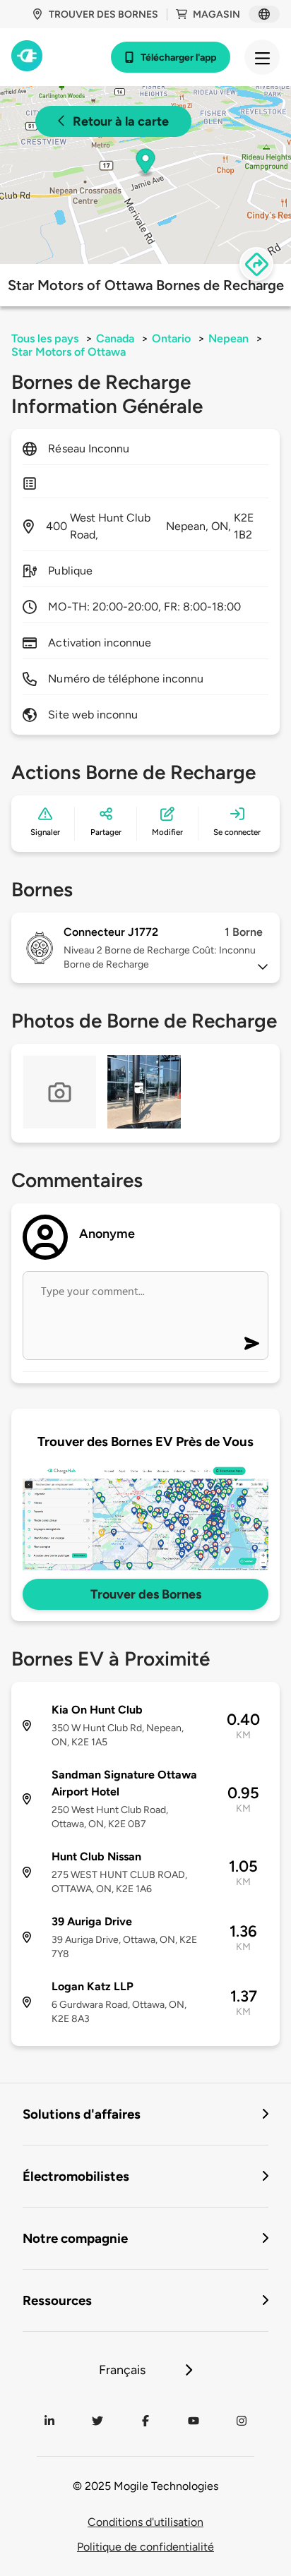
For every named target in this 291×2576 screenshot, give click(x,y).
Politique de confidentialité (145, 2547)
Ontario (171, 338)
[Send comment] (252, 1343)
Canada (115, 338)
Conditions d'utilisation (145, 2522)
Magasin (216, 14)
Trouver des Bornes (146, 1594)
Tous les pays (45, 338)
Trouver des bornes (103, 14)
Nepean (228, 338)
